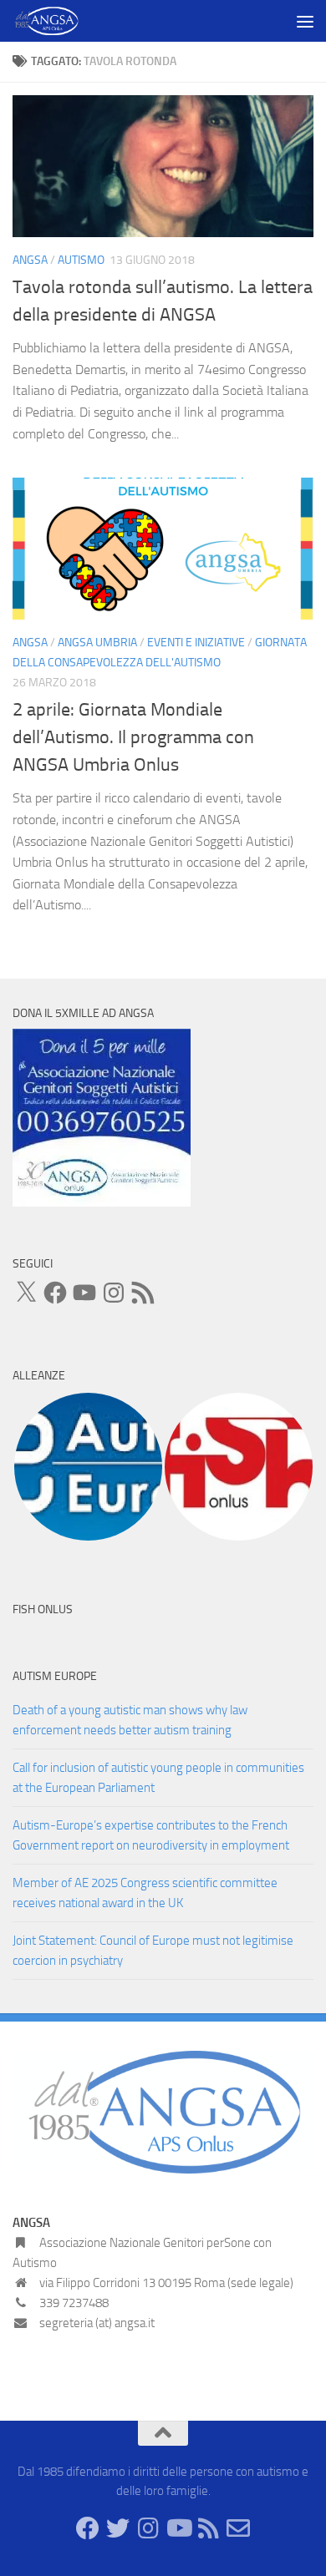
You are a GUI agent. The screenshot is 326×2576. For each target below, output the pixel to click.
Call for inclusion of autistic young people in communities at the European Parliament (158, 1778)
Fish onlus (43, 1609)
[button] (88, 1467)
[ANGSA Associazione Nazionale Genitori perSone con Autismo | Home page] (58, 21)
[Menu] (305, 21)
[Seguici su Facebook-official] (88, 2528)
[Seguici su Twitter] (118, 2528)
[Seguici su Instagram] (148, 2528)
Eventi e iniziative (196, 643)
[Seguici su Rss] (208, 2528)
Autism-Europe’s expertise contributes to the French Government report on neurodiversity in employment (151, 1835)
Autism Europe (55, 1676)
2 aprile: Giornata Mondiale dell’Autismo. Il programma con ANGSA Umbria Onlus (133, 737)
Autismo (81, 260)
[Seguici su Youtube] (178, 2528)
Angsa (30, 260)
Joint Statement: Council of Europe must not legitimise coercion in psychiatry (153, 1951)
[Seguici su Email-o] (238, 2528)
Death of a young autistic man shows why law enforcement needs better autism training (130, 1720)
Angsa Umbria (97, 643)
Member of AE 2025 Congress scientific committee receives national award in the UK (145, 1893)
